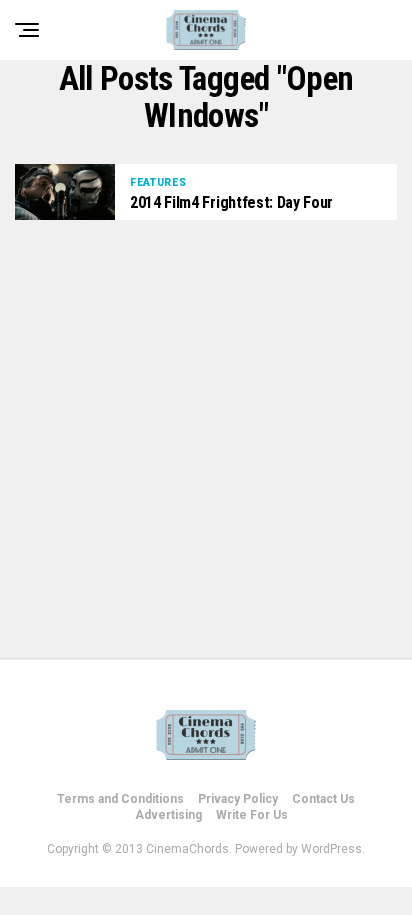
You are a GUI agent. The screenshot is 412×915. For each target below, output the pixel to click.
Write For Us (252, 815)
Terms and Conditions (120, 799)
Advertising (168, 815)
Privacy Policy (238, 799)
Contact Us (323, 799)
